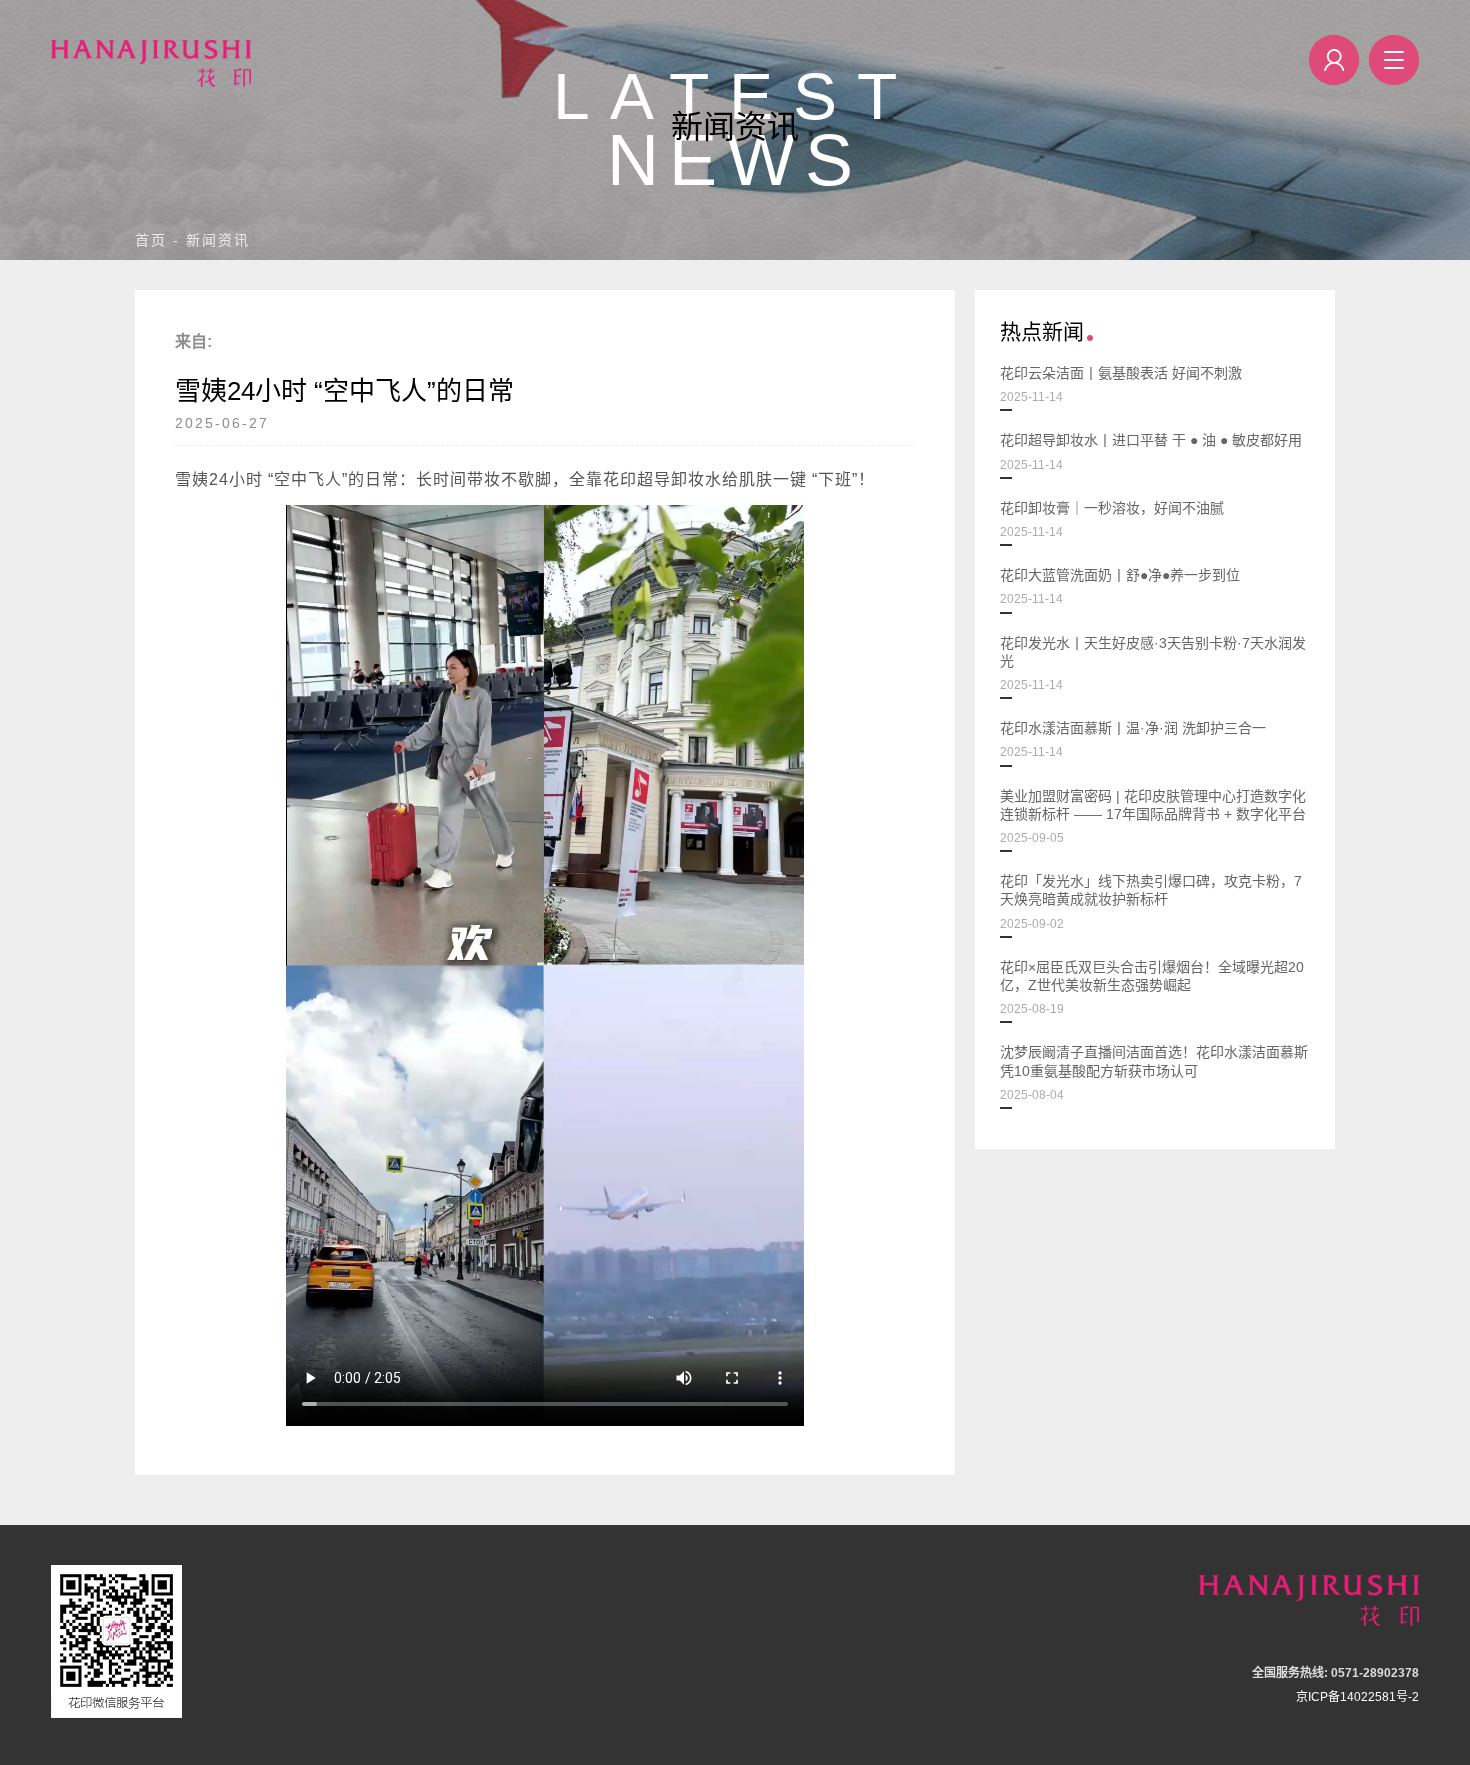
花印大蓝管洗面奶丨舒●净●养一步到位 (1120, 586)
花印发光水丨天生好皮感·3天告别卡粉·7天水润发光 (1153, 663)
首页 (151, 240)
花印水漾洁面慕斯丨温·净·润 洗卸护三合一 (1133, 739)
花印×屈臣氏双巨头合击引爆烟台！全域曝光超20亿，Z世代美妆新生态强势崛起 (1152, 987)
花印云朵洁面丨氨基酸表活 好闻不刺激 (1121, 384)
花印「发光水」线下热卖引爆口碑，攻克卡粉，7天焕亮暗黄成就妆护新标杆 (1151, 901)
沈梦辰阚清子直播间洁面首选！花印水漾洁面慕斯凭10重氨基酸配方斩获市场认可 (1154, 1072)
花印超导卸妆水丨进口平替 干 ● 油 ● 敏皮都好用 (1151, 451)
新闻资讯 (218, 240)
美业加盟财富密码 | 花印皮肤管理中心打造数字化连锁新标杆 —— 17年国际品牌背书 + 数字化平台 (1153, 816)
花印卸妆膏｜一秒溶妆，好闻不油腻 (1112, 519)
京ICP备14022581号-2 (1357, 1697)
